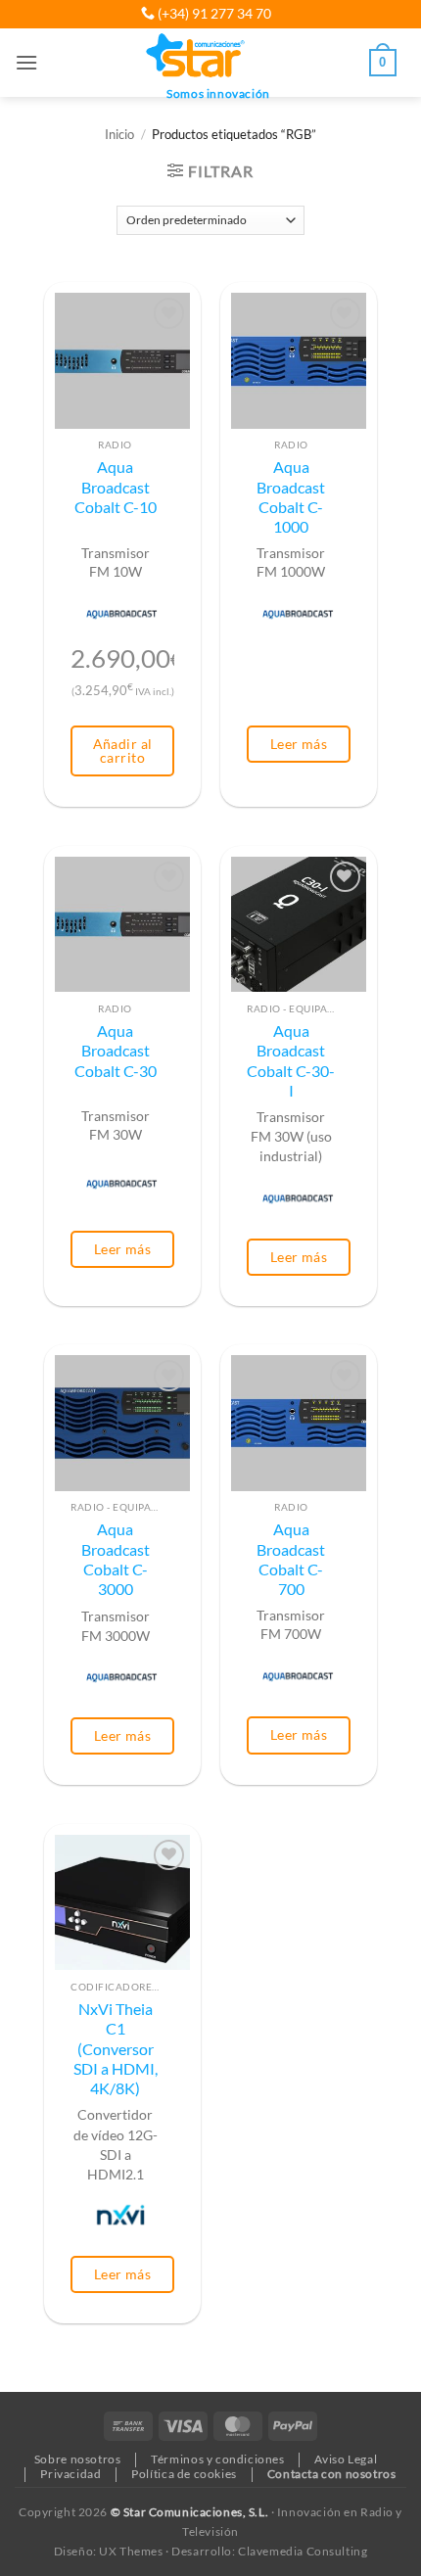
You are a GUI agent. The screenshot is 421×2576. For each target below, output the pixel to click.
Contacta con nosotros (332, 2474)
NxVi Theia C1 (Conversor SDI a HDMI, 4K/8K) (116, 2049)
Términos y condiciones (217, 2459)
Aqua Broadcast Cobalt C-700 (291, 1559)
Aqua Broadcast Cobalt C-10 (116, 487)
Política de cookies (184, 2474)
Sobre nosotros (78, 2459)
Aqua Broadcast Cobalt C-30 (116, 1051)
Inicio (119, 135)
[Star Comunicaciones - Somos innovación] (196, 57)
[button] (26, 62)
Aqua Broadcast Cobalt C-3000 (116, 1559)
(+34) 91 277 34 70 (213, 13)
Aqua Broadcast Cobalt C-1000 (291, 497)
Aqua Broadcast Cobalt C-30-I (291, 1061)
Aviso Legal (346, 2459)
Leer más (299, 744)
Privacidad (70, 2474)
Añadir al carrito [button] (123, 750)
